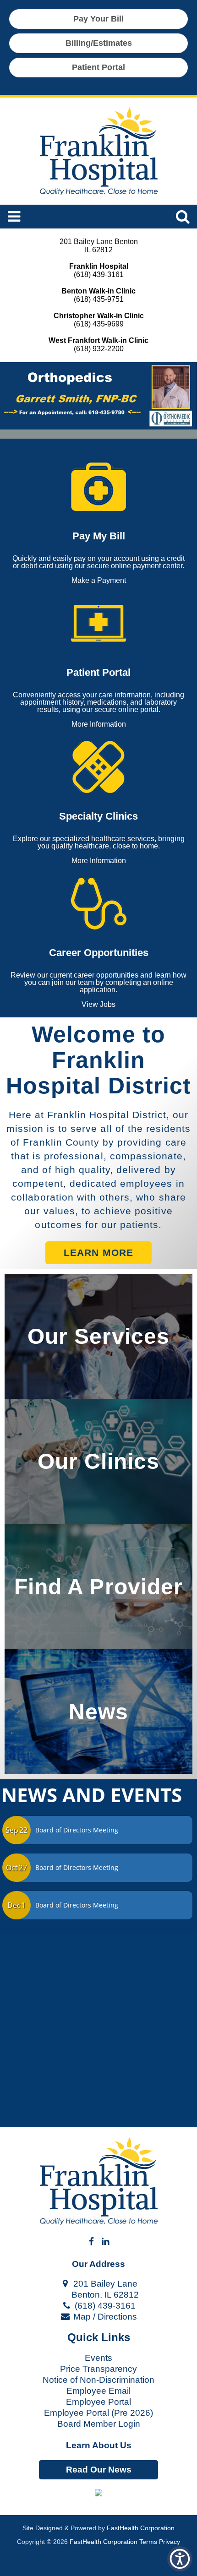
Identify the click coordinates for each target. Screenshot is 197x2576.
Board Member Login (99, 2424)
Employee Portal (98, 2402)
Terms (148, 2542)
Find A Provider (98, 1587)
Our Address (98, 2264)
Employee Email (98, 2391)
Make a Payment (99, 581)
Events (98, 2358)
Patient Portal (98, 67)
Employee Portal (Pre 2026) (98, 2413)
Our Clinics (98, 1461)
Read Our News (99, 2470)
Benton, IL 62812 (104, 2295)
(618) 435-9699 (99, 324)
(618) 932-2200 (99, 349)
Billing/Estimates (99, 43)
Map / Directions (104, 2317)
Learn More (98, 1253)
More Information (99, 724)
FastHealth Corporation (141, 2528)
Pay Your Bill (98, 19)
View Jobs (98, 1005)
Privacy (170, 2542)
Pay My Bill (99, 536)
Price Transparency (98, 2369)
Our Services (98, 1336)
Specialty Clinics (98, 816)
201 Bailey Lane (104, 2284)
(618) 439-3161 (99, 274)
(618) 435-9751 (99, 299)
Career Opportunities (99, 953)
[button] (98, 2493)
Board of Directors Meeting (77, 1830)
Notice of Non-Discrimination (98, 2380)
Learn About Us (99, 2445)
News (98, 1712)
